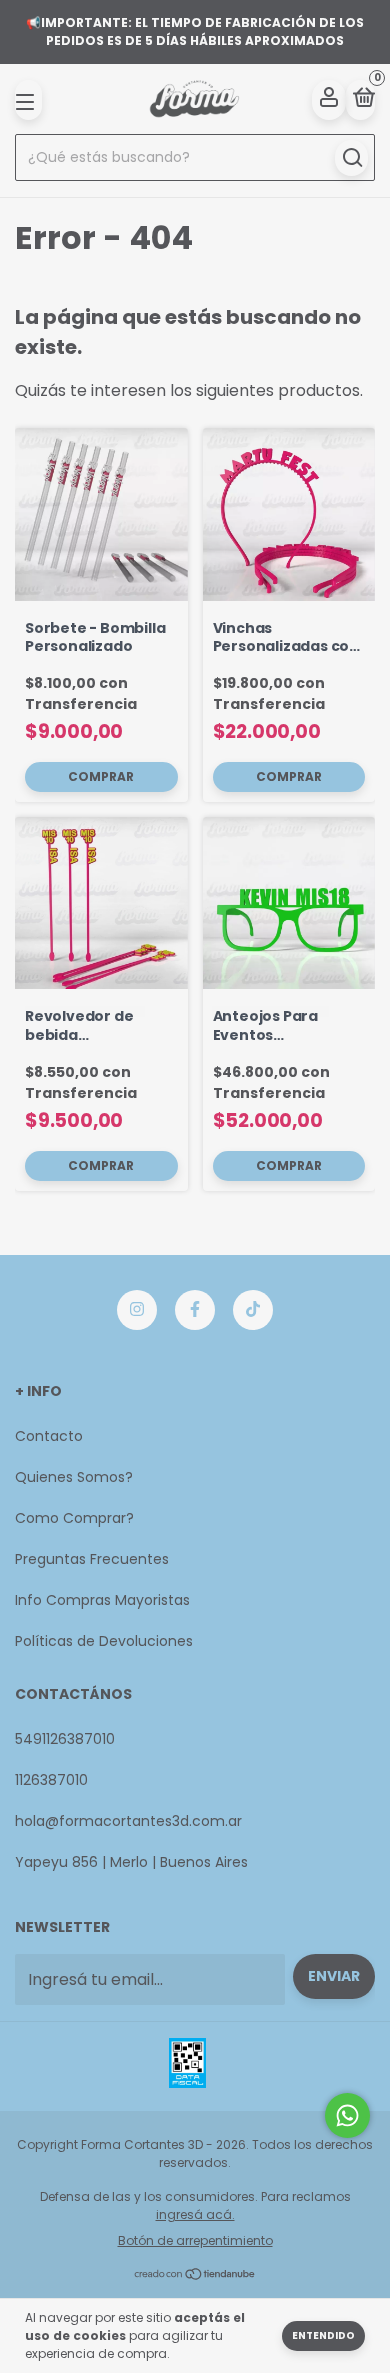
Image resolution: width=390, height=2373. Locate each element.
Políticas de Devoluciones (104, 1641)
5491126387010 (65, 1739)
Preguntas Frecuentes (92, 1559)
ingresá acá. (195, 2214)
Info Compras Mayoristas (102, 1600)
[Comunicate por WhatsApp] (347, 2115)
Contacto (49, 1436)
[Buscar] (351, 158)
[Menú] (28, 100)
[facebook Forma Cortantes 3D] (195, 1310)
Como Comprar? (74, 1518)
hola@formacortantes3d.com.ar (128, 1821)
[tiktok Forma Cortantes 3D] (253, 1310)
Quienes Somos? (74, 1477)
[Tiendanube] (195, 2275)
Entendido (323, 2335)
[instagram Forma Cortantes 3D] (137, 1310)
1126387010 (51, 1780)
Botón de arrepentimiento (195, 2240)
